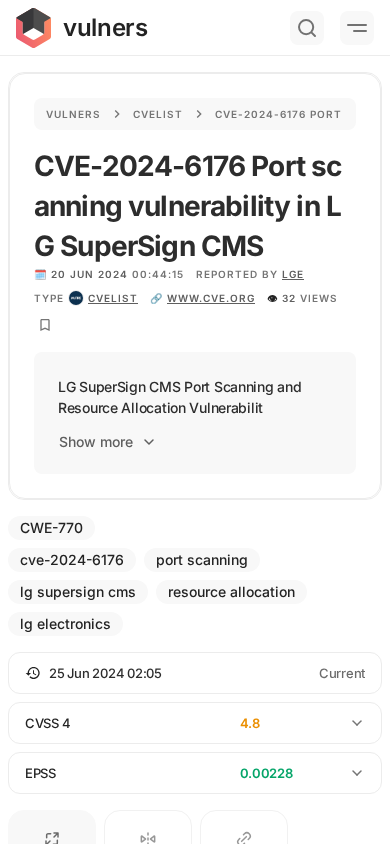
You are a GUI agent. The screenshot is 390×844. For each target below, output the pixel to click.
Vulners (73, 114)
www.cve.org (211, 298)
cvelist (113, 298)
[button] (195, 673)
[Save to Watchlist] (45, 325)
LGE (293, 274)
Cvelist (158, 114)
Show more (96, 441)
